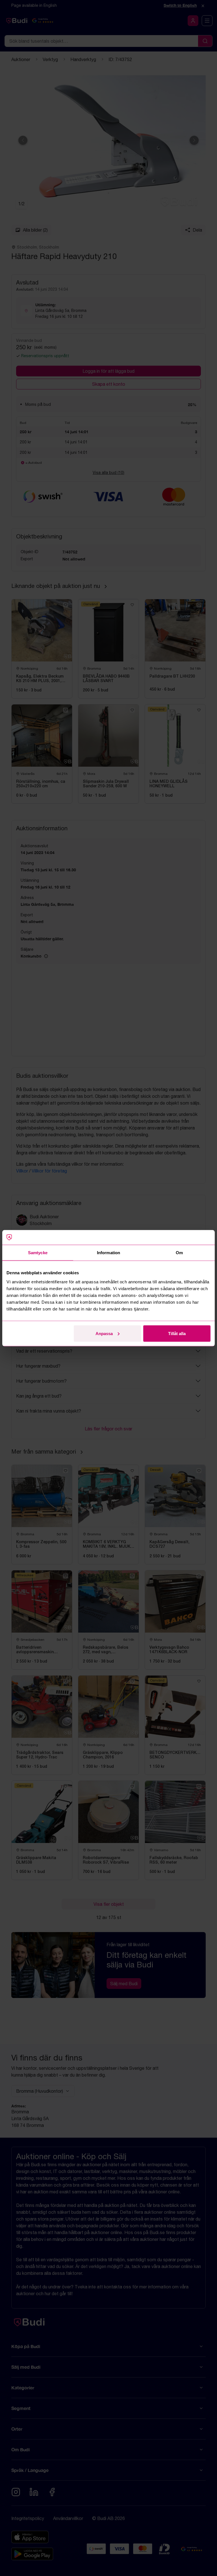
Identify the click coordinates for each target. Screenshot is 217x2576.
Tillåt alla (177, 1333)
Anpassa (104, 1333)
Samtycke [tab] (38, 1253)
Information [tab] (108, 1253)
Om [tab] (179, 1253)
